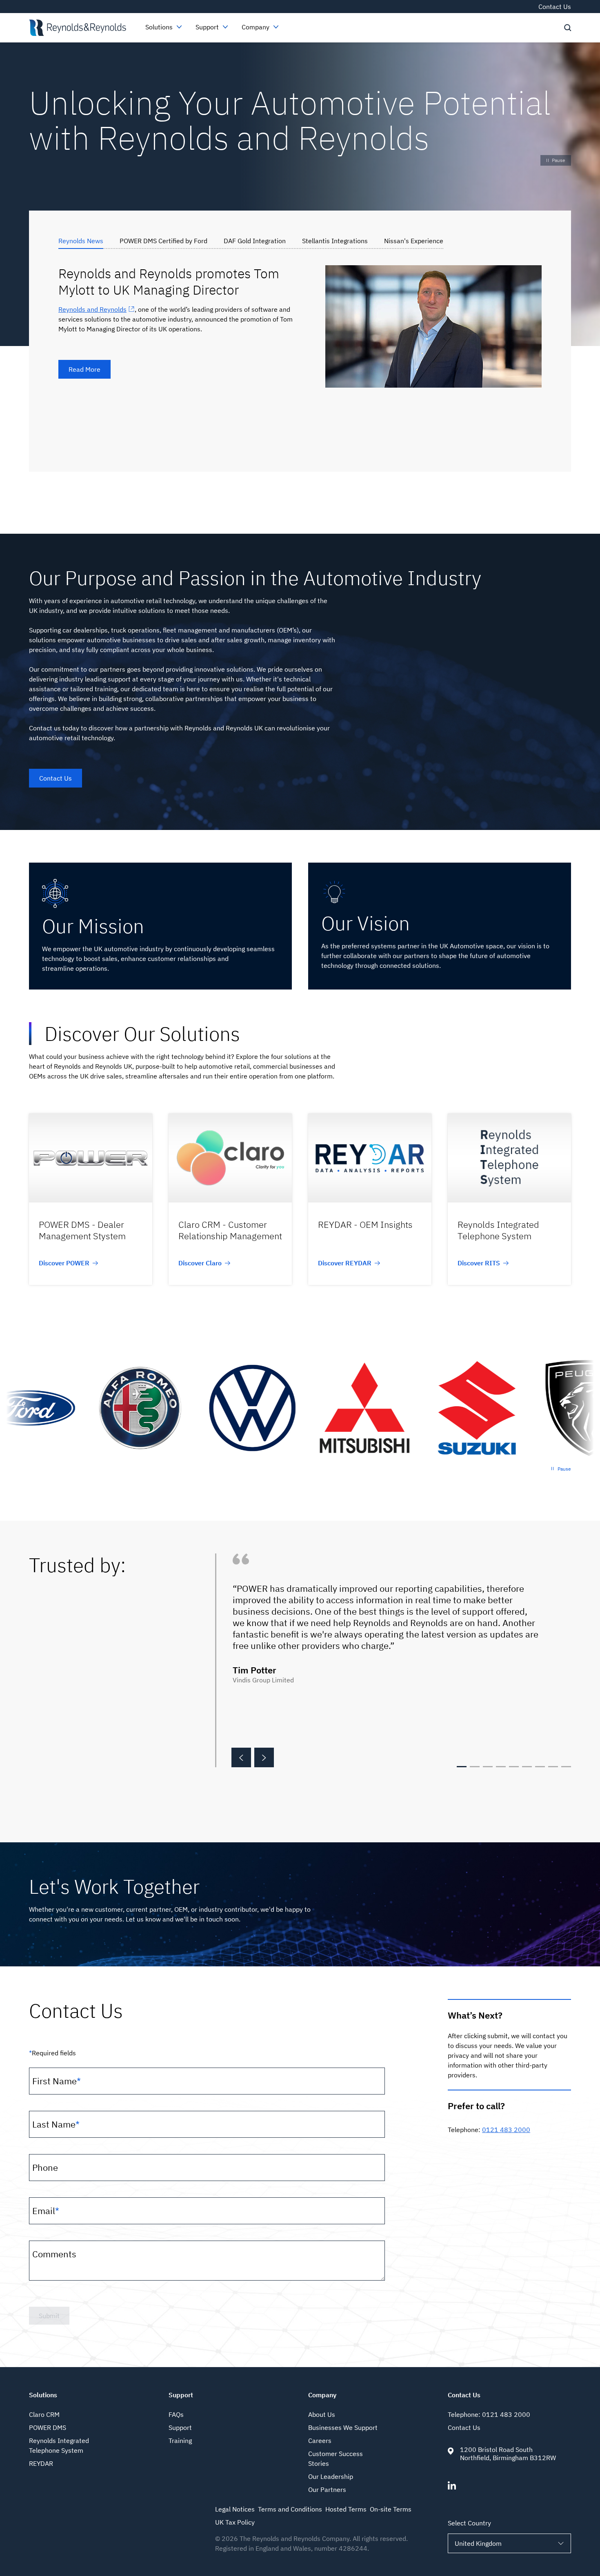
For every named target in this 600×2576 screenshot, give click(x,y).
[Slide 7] (540, 1767)
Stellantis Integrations (335, 241)
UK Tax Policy (235, 2522)
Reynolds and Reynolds (92, 309)
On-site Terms (391, 2509)
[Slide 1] (462, 1767)
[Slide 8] (553, 1767)
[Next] (264, 1757)
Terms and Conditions (290, 2509)
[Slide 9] (566, 1767)
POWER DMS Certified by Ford (163, 241)
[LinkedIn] (452, 2487)
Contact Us (555, 7)
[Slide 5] (514, 1767)
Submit (49, 2316)
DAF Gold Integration (255, 241)
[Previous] (241, 1757)
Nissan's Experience (414, 241)
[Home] (77, 28)
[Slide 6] (527, 1767)
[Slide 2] (475, 1767)
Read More (84, 369)
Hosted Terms (346, 2509)
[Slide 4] (501, 1767)
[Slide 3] (488, 1767)
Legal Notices (235, 2509)
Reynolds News (81, 241)
